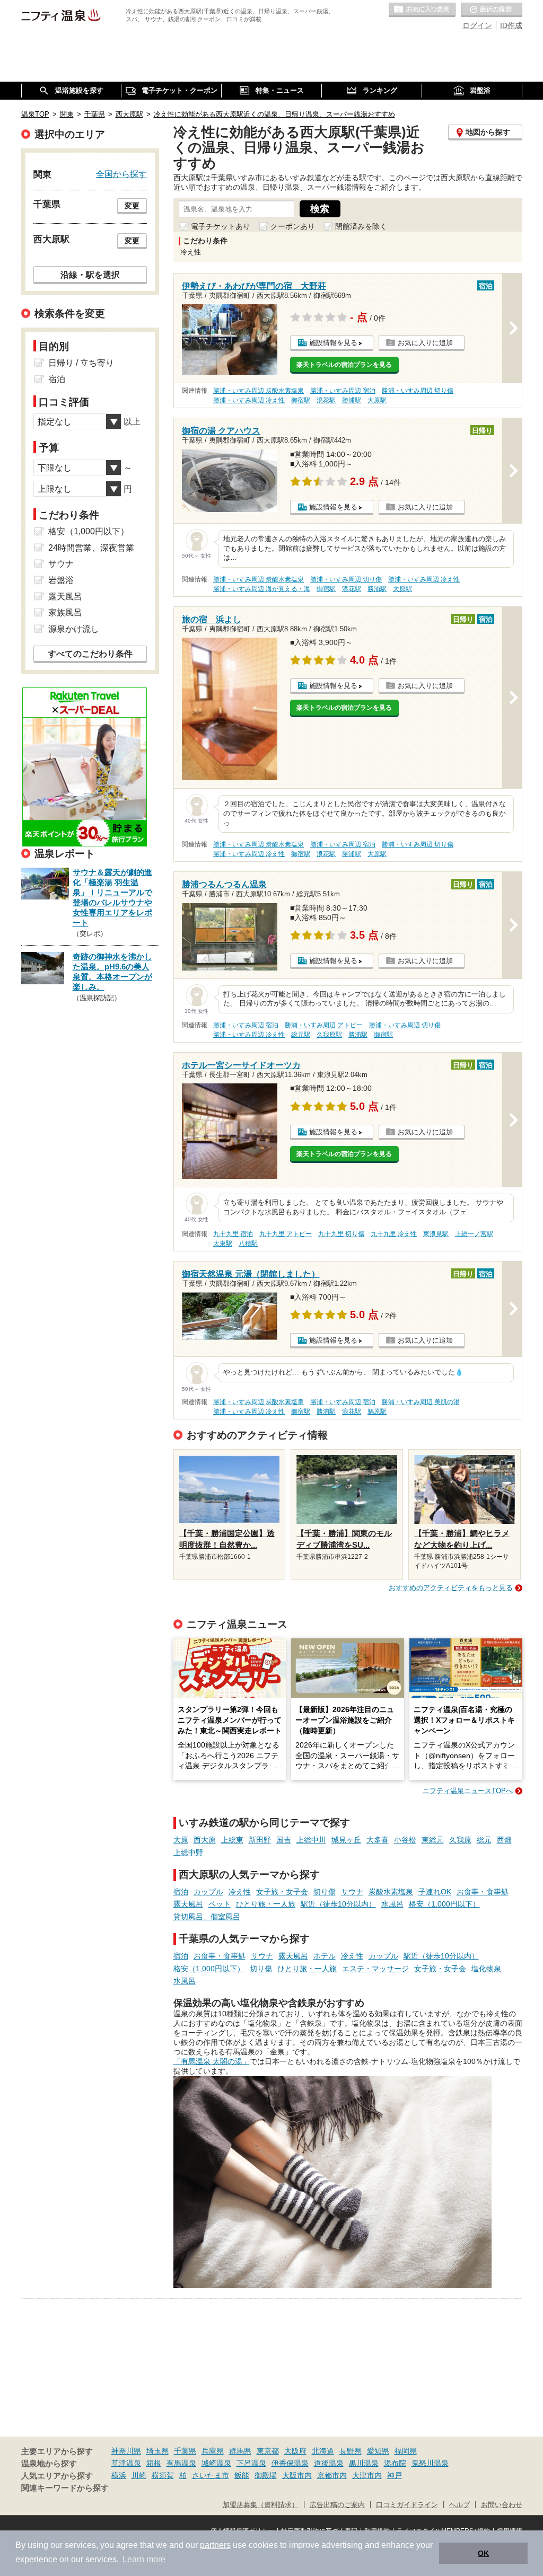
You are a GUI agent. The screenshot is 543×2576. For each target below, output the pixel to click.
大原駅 (377, 400)
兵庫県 (213, 2451)
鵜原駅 (377, 1411)
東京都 (268, 2451)
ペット (220, 1904)
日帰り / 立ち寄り (81, 363)
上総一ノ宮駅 (474, 1234)
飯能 (242, 2475)
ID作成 (511, 25)
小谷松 (405, 1840)
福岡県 (406, 2451)
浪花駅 (326, 400)
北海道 (323, 2451)
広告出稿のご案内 (337, 2505)
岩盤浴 (61, 580)
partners (215, 2545)
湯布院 (395, 2463)
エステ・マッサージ (375, 1969)
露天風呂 (188, 1904)
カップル (208, 1892)
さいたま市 (211, 2475)
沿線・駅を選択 (90, 275)
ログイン (477, 25)
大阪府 (295, 2451)
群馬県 (240, 2451)
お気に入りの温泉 (422, 10)
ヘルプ (459, 2505)
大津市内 (367, 2475)
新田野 (260, 1840)
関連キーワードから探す (65, 2488)
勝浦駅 (352, 400)
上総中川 (311, 1840)
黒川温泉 (364, 2463)
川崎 (139, 2475)
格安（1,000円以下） (444, 1904)
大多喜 (378, 1840)
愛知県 (378, 2451)
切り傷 (325, 1892)
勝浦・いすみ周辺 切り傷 (418, 391)
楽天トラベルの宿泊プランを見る (344, 365)
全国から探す (121, 174)
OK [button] (483, 2553)
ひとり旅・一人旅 (266, 1904)
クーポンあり (293, 226)
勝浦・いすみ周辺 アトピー (324, 1025)
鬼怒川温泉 (430, 2463)
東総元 (433, 1840)
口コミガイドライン (407, 2505)
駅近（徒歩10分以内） (338, 1904)
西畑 (504, 1840)
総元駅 (301, 1035)
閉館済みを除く (361, 226)
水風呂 (392, 1904)
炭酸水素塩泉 (391, 1892)
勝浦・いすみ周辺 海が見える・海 (262, 589)
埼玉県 (157, 2451)
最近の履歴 (492, 10)
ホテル (325, 1956)
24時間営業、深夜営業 (91, 548)
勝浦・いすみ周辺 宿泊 (343, 391)
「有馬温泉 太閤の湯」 (212, 2061)
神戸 (395, 2475)
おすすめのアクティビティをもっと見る (451, 1588)
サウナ (352, 1892)
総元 (484, 1840)
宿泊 (181, 1892)
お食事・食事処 (483, 1892)
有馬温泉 (181, 2463)
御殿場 (266, 2475)
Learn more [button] (144, 2559)
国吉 (284, 1840)
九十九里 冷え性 (394, 1234)
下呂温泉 (251, 2463)
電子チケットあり (221, 226)
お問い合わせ (502, 2505)
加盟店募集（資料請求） (261, 2505)
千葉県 (185, 2451)
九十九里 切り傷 (341, 1234)
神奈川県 (126, 2451)
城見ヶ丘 (346, 1840)
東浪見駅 (436, 1234)
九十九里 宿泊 (233, 1234)
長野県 (351, 2451)
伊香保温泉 (290, 2463)
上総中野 (188, 1852)
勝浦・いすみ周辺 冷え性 (249, 400)
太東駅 (223, 1243)
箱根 (154, 2463)
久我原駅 (329, 1035)
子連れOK (435, 1892)
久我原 (460, 1840)
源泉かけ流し (74, 629)
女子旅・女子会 (282, 1892)
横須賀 (163, 2475)
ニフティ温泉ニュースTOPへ (468, 1791)
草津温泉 (126, 2463)
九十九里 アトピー (286, 1234)
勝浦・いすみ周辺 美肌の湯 (421, 1402)
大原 (181, 1840)
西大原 (205, 1840)
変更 (132, 206)
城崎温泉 (216, 2463)
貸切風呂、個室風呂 (207, 1917)
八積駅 (248, 1243)
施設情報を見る (333, 343)
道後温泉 (329, 2463)
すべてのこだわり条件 (90, 654)
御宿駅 (301, 400)
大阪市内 (297, 2475)
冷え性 (240, 1892)
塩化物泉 (486, 1969)
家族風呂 (65, 612)
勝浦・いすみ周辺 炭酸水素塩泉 (259, 391)
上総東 (232, 1840)
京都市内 (332, 2475)
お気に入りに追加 (425, 343)
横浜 (119, 2475)
